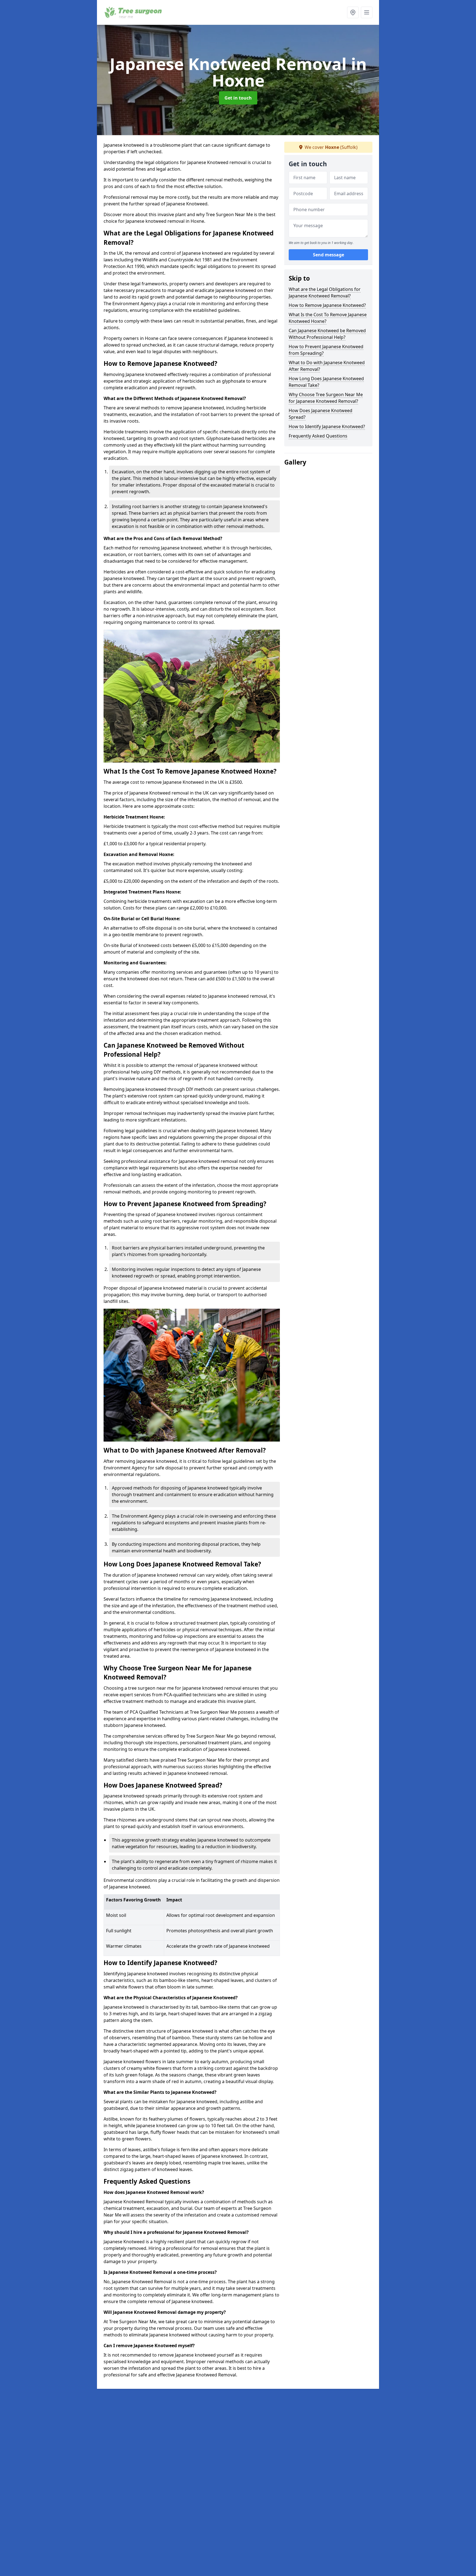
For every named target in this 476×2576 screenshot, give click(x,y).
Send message (328, 255)
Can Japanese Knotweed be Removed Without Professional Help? (327, 334)
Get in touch (238, 98)
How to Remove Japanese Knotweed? (327, 305)
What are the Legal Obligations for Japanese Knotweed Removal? (325, 293)
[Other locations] (353, 12)
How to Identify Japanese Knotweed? (327, 426)
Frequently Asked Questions (318, 436)
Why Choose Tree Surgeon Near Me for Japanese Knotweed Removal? (326, 398)
